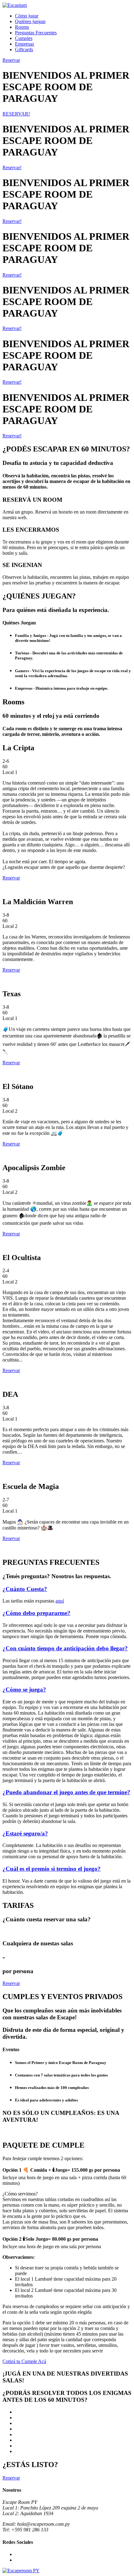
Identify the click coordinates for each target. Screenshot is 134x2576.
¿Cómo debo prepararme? (36, 1613)
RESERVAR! (16, 114)
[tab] (67, 1589)
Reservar (11, 878)
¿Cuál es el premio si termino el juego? (52, 1869)
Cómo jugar (27, 16)
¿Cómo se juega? (24, 1689)
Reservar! (12, 167)
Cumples (24, 38)
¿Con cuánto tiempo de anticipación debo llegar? (65, 1648)
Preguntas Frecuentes (36, 33)
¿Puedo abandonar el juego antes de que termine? (66, 1792)
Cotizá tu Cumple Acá (24, 2361)
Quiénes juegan (30, 21)
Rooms (22, 27)
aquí (60, 1601)
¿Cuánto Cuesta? (25, 1589)
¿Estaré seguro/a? (25, 1833)
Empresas (24, 44)
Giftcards (24, 49)
